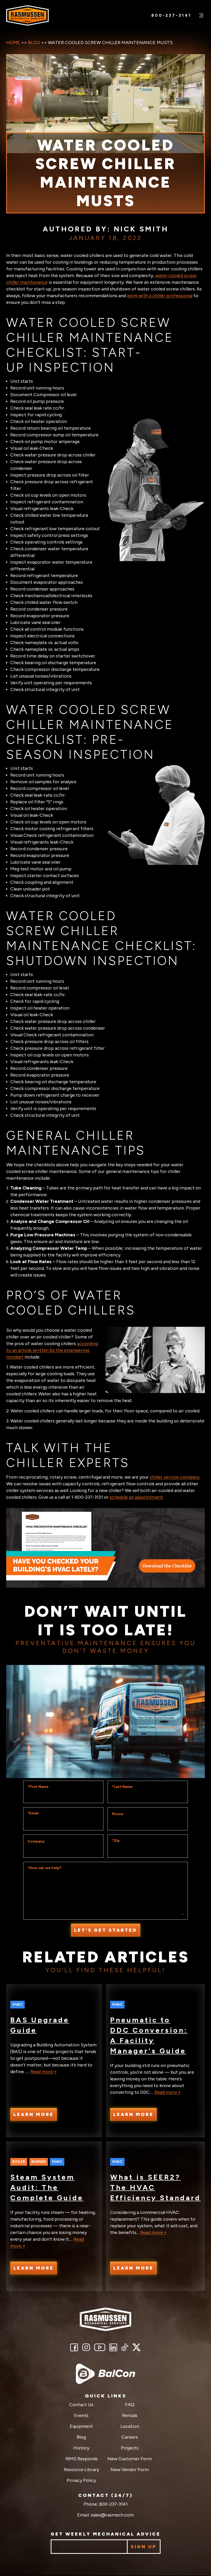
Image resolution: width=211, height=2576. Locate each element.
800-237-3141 (171, 15)
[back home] (105, 2319)
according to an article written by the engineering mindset (52, 1350)
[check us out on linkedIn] (113, 2347)
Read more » (43, 2072)
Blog (34, 43)
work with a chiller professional (160, 296)
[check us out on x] (137, 2347)
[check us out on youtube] (100, 2347)
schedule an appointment (136, 1497)
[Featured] (106, 2374)
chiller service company (175, 1477)
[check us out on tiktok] (125, 2347)
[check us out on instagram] (86, 2347)
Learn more (34, 2114)
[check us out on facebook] (74, 2347)
